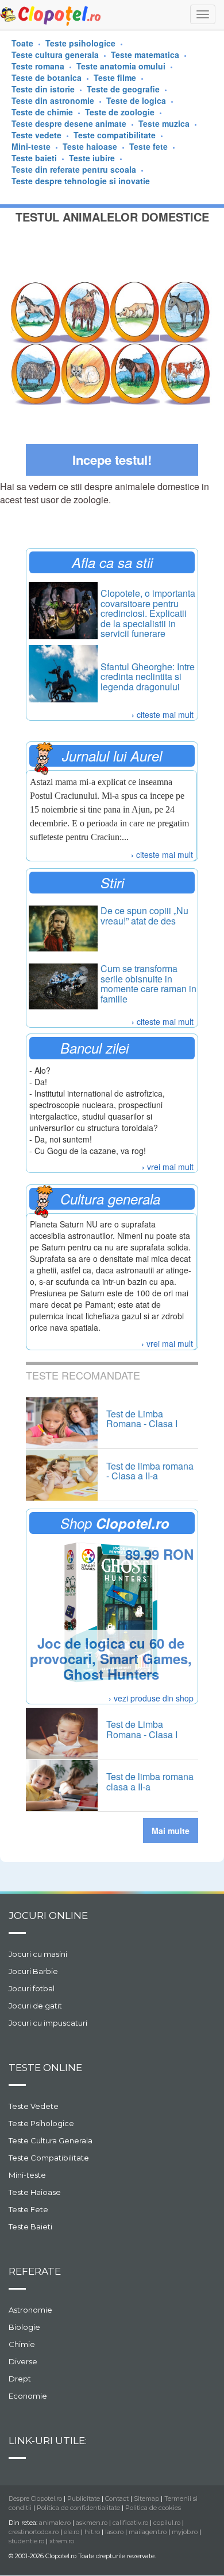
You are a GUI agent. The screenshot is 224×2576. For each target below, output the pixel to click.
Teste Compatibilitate (49, 2158)
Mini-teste (27, 2175)
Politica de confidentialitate (78, 2508)
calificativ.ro (130, 2523)
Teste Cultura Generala (51, 2140)
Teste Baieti (30, 2227)
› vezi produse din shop (151, 1698)
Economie (28, 2396)
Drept (20, 2379)
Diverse (23, 2361)
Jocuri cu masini (38, 1954)
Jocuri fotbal (32, 1988)
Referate (35, 2271)
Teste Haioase (35, 2192)
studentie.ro (26, 2541)
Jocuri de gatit (35, 2006)
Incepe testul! (112, 460)
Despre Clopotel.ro (35, 2499)
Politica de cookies (153, 2508)
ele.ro (72, 2532)
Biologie (24, 2327)
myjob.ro (185, 2532)
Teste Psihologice (41, 2123)
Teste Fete (28, 2209)
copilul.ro (167, 2523)
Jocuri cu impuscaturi (48, 2023)
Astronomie (30, 2310)
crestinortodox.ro (34, 2532)
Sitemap (146, 2499)
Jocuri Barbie (33, 1971)
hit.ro (92, 2532)
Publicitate (84, 2499)
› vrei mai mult (168, 1167)
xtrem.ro (62, 2541)
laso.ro (114, 2532)
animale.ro (55, 2523)
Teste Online (45, 2068)
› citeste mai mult (163, 714)
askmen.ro (92, 2523)
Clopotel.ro (51, 15)
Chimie (22, 2344)
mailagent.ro (148, 2532)
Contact (117, 2499)
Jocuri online (48, 1916)
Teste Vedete (34, 2106)
